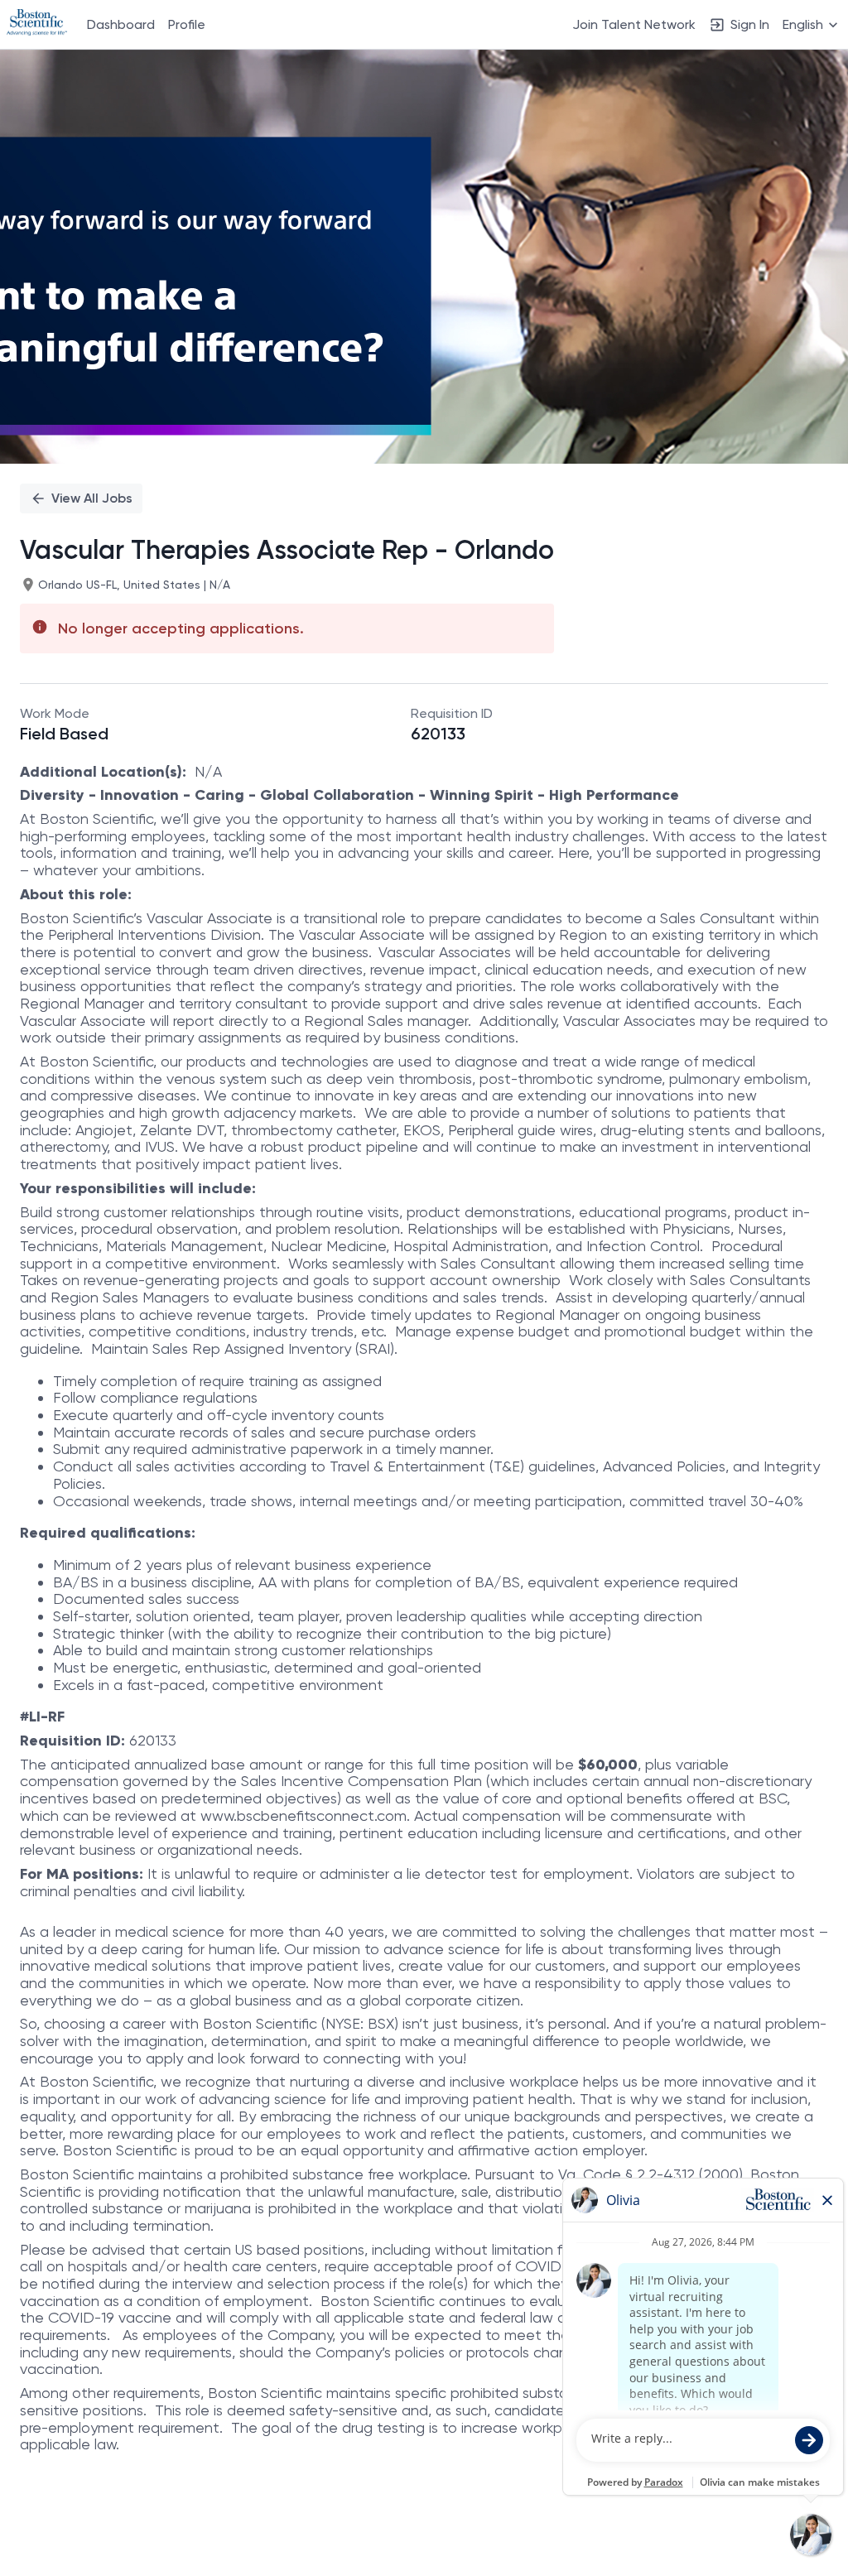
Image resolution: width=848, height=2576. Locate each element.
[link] (37, 24)
